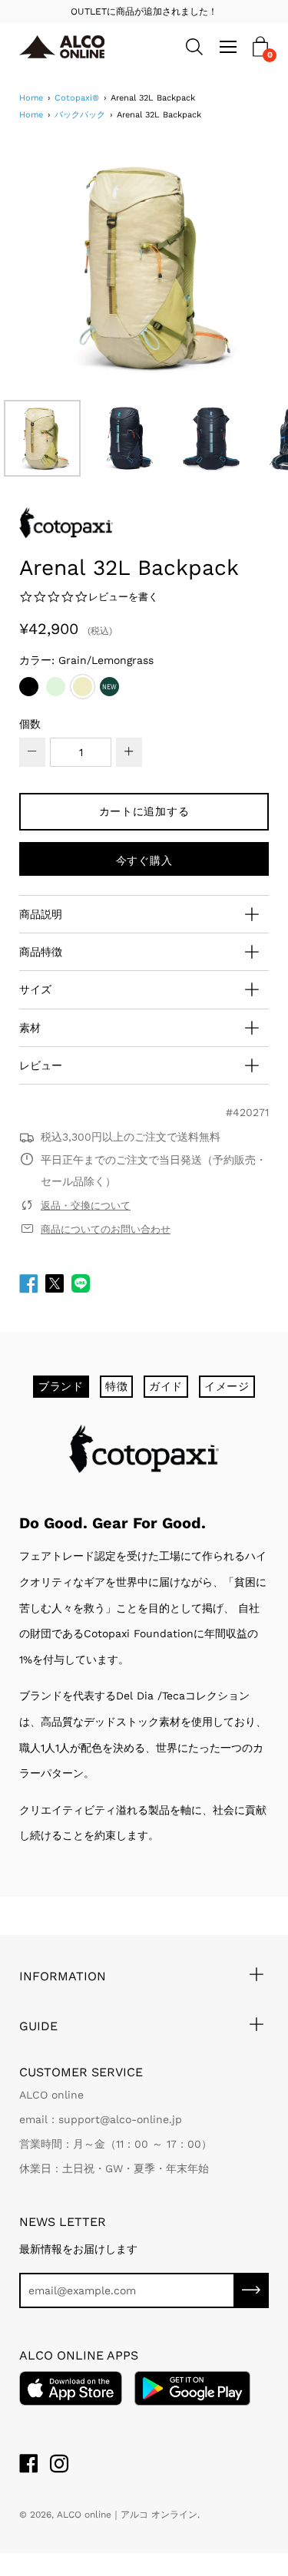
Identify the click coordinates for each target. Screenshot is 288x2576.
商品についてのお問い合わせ (106, 1229)
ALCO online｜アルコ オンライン (127, 2515)
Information (63, 1976)
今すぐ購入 (144, 860)
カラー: (86, 660)
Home (31, 98)
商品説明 (41, 914)
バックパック (80, 115)
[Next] (230, 268)
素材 (30, 1028)
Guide (38, 2026)
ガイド (166, 1386)
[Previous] (58, 268)
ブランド (61, 1386)
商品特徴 (41, 952)
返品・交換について (86, 1205)
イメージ (227, 1386)
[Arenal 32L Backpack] (42, 438)
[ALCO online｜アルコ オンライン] (69, 47)
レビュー (41, 1065)
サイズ (35, 989)
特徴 (116, 1386)
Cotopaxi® (77, 98)
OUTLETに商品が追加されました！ (144, 12)
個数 (30, 724)
